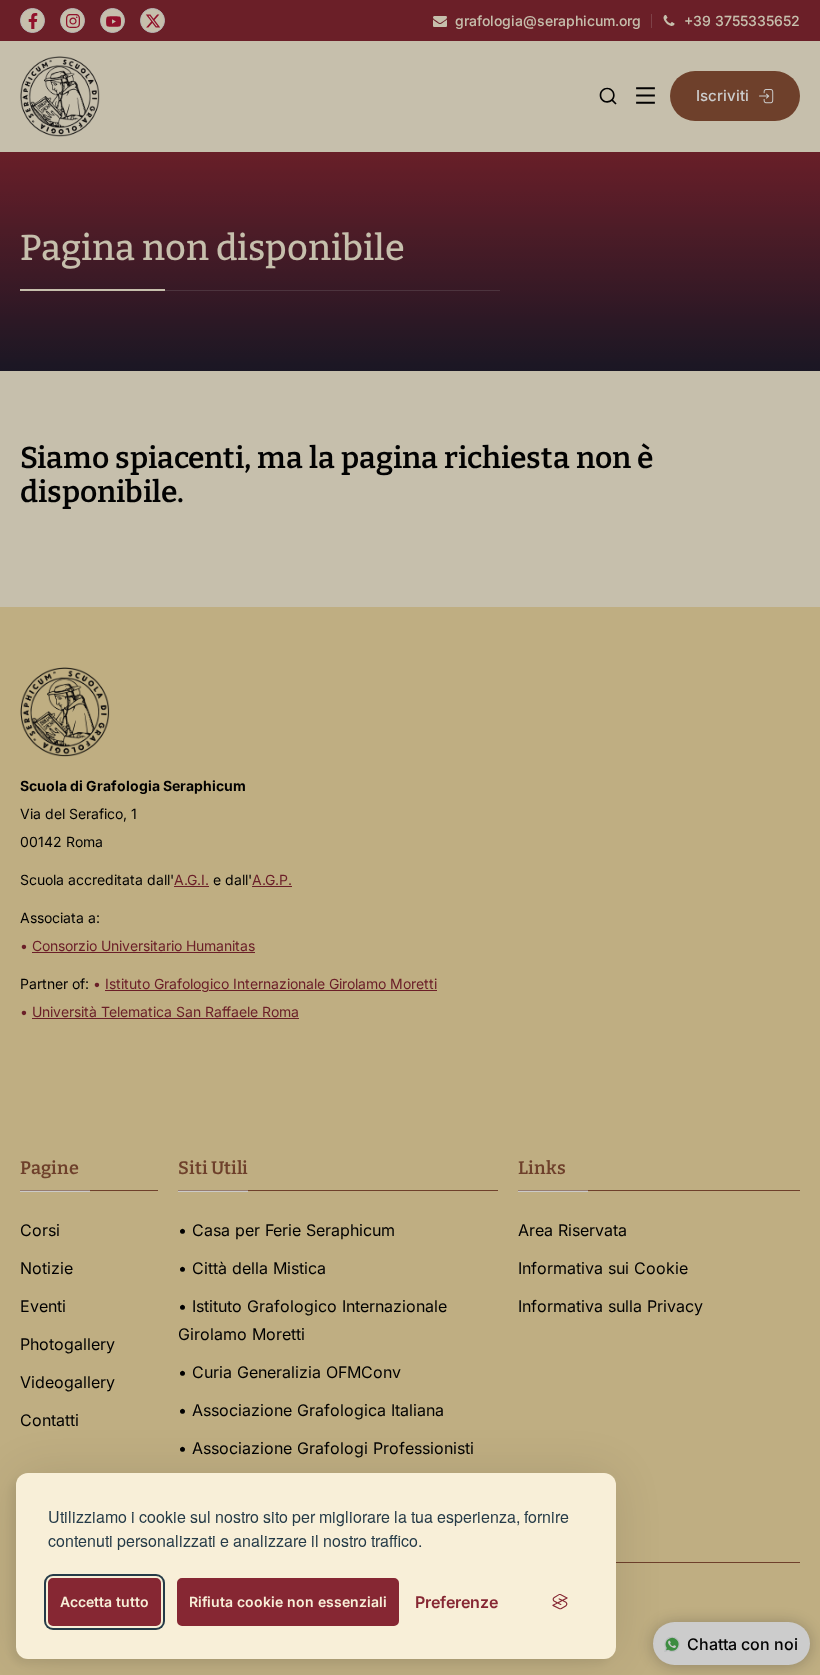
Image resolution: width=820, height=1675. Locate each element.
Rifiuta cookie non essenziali (288, 1601)
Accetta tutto (104, 1601)
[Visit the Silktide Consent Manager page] (560, 1602)
